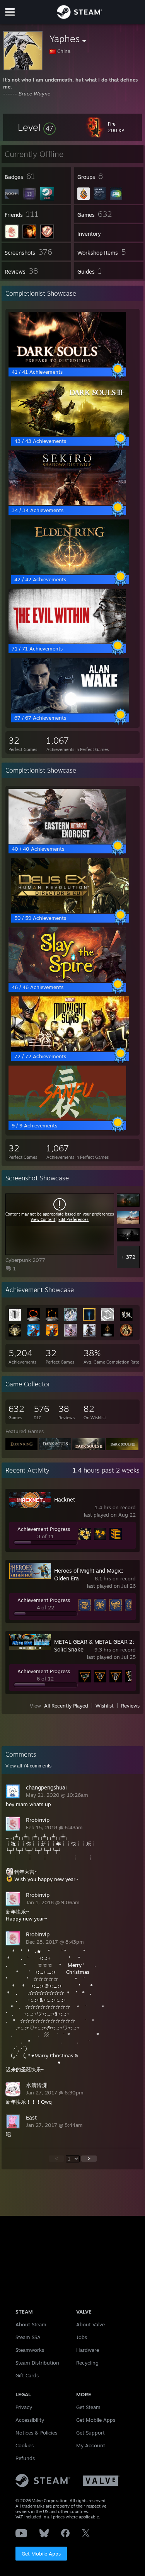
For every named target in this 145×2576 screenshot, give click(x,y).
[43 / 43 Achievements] (70, 434)
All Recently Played (66, 1706)
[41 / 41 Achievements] (67, 365)
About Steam (31, 2324)
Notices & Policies (36, 2433)
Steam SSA (28, 2337)
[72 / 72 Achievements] (70, 1049)
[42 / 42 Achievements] (70, 572)
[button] (37, 127)
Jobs (82, 2337)
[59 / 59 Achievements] (70, 911)
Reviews (130, 1706)
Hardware (88, 2350)
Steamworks (30, 2350)
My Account (91, 2445)
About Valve (90, 2324)
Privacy (24, 2407)
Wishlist (105, 1706)
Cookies (25, 2445)
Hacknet (65, 1499)
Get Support (90, 2433)
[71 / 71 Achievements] (67, 642)
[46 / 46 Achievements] (67, 980)
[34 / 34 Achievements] (67, 503)
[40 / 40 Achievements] (67, 842)
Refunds (25, 2458)
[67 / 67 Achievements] (70, 711)
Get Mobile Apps (41, 2554)
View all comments (28, 1766)
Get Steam (88, 2407)
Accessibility (30, 2420)
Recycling (87, 2363)
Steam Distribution (37, 2363)
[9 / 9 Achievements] (67, 1119)
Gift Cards (27, 2375)
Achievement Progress (44, 1529)
